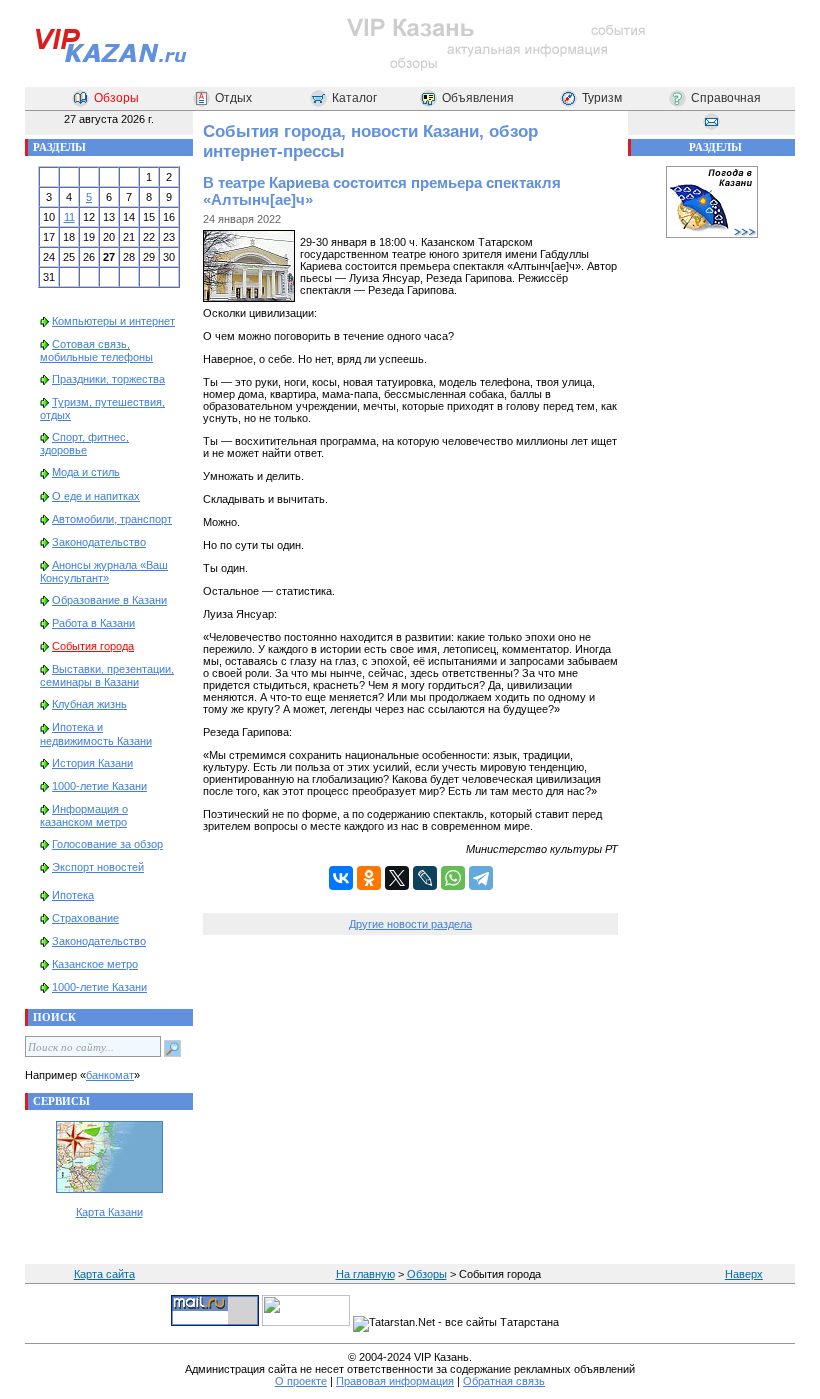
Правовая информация (395, 1381)
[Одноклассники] (369, 878)
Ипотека (73, 895)
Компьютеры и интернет (113, 321)
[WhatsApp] (453, 878)
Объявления (478, 98)
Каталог (354, 98)
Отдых (233, 98)
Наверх (744, 1274)
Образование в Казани (109, 600)
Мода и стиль (86, 472)
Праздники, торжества (108, 379)
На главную (365, 1274)
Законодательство (99, 542)
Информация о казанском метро (84, 815)
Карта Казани (109, 1212)
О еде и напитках (96, 496)
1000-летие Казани (99, 786)
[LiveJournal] (425, 878)
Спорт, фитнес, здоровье (84, 443)
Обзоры (116, 98)
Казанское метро (95, 964)
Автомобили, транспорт (112, 519)
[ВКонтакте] (341, 878)
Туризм (602, 98)
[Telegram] (481, 878)
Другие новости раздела (410, 924)
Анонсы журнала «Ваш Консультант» (104, 571)
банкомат (110, 1075)
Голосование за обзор (107, 844)
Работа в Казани (93, 623)
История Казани (92, 763)
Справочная (726, 98)
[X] (397, 878)
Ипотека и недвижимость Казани (96, 733)
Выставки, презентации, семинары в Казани (107, 675)
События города (93, 646)
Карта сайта (104, 1274)
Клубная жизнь (89, 704)
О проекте (301, 1381)
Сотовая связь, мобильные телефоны (96, 350)
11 (69, 217)
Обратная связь (504, 1381)
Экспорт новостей (98, 867)
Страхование (85, 918)
